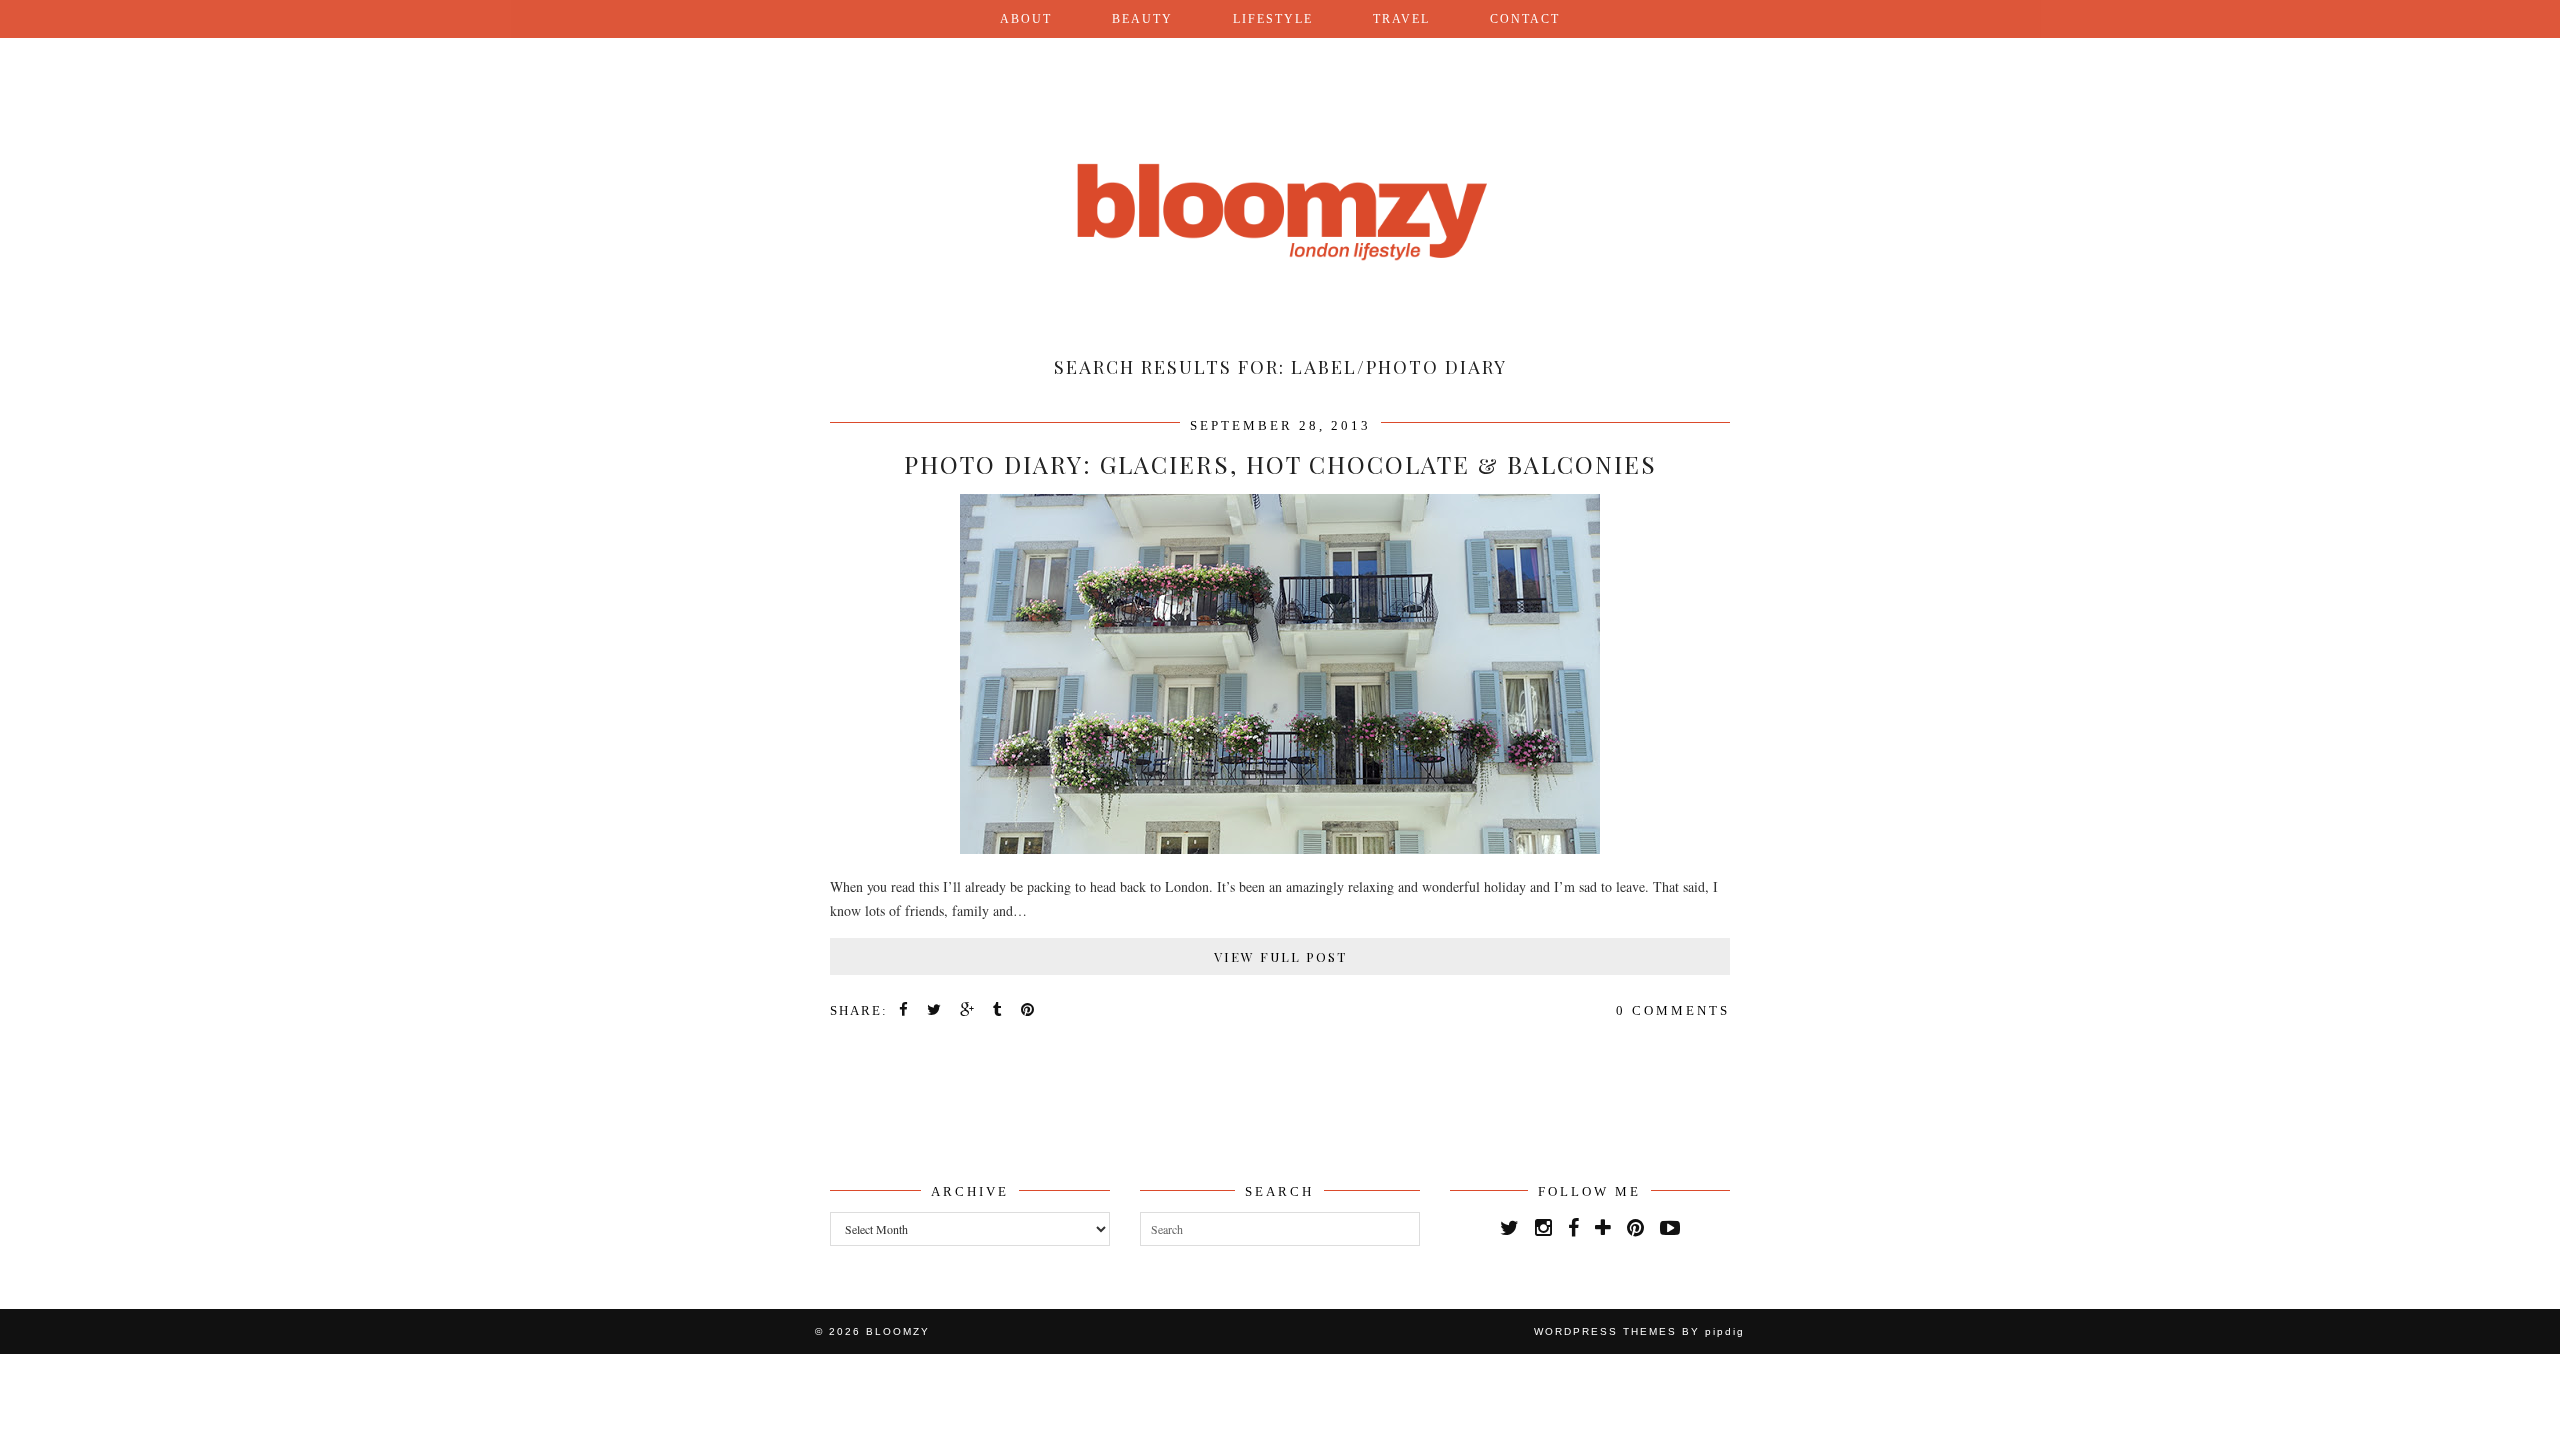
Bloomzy (898, 1331)
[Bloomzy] (1280, 163)
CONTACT (1525, 19)
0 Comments (1673, 1010)
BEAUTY (1142, 19)
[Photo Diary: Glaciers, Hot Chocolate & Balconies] (1280, 848)
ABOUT (1026, 19)
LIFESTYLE (1273, 19)
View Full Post (1280, 956)
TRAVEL (1401, 19)
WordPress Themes (1605, 1331)
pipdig (1725, 1331)
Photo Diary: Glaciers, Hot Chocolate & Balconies (1280, 464)
